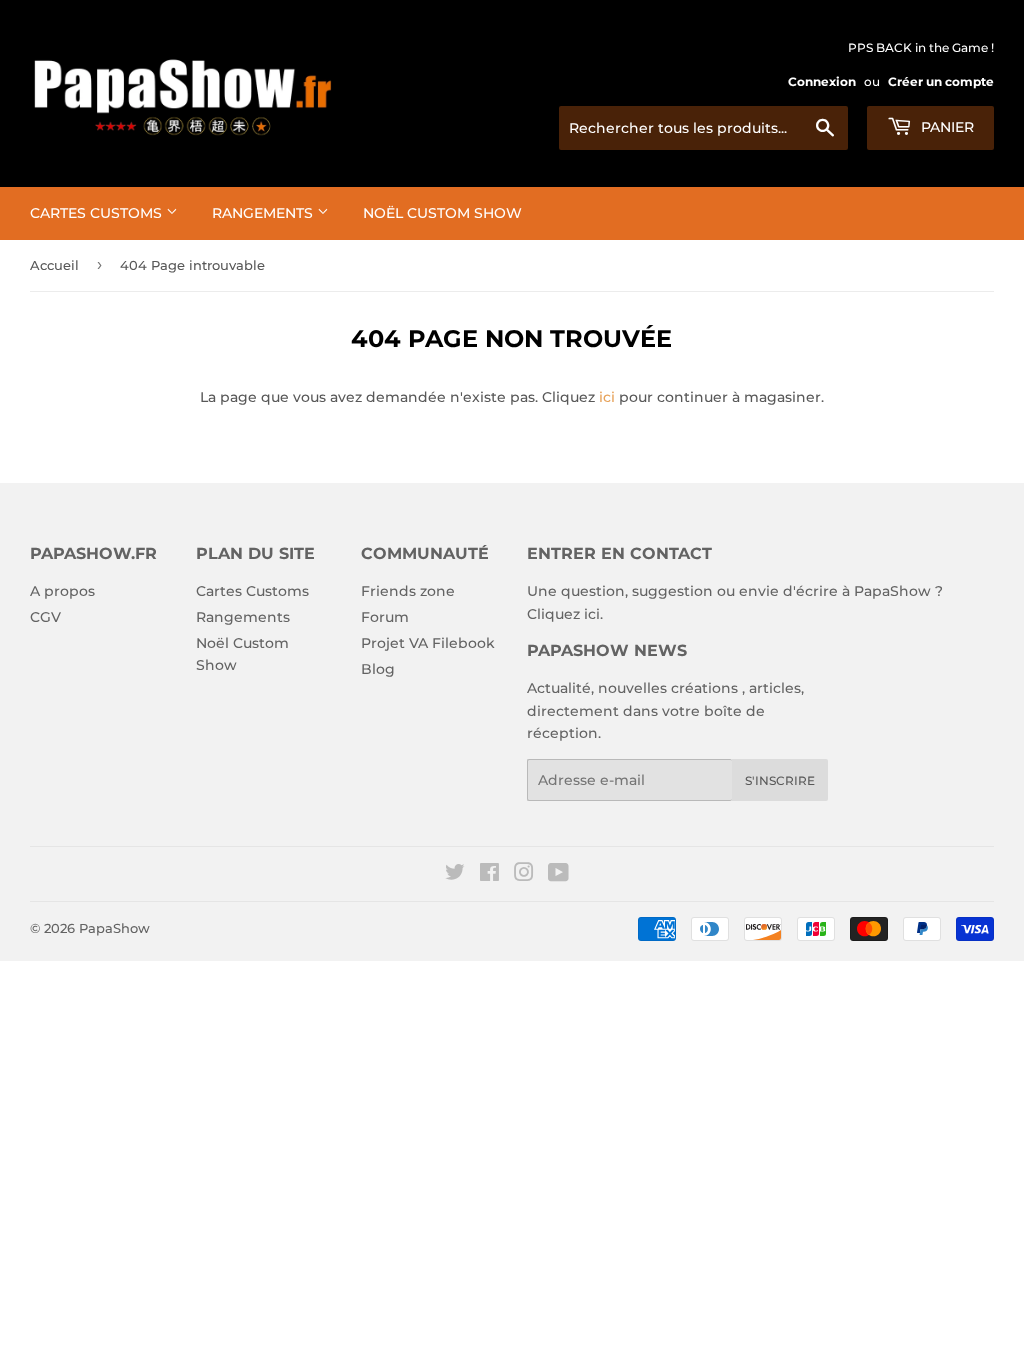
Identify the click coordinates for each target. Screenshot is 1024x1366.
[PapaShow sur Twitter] (455, 875)
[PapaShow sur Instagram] (524, 875)
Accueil (54, 265)
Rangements (264, 213)
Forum (385, 617)
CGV (45, 617)
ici (607, 397)
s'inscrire (780, 780)
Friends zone (408, 591)
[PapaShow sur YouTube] (558, 875)
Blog (378, 669)
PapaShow (114, 928)
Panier (945, 127)
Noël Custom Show (442, 213)
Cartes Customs (98, 213)
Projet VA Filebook (428, 643)
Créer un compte (941, 81)
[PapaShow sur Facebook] (489, 875)
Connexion (822, 81)
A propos (62, 591)
